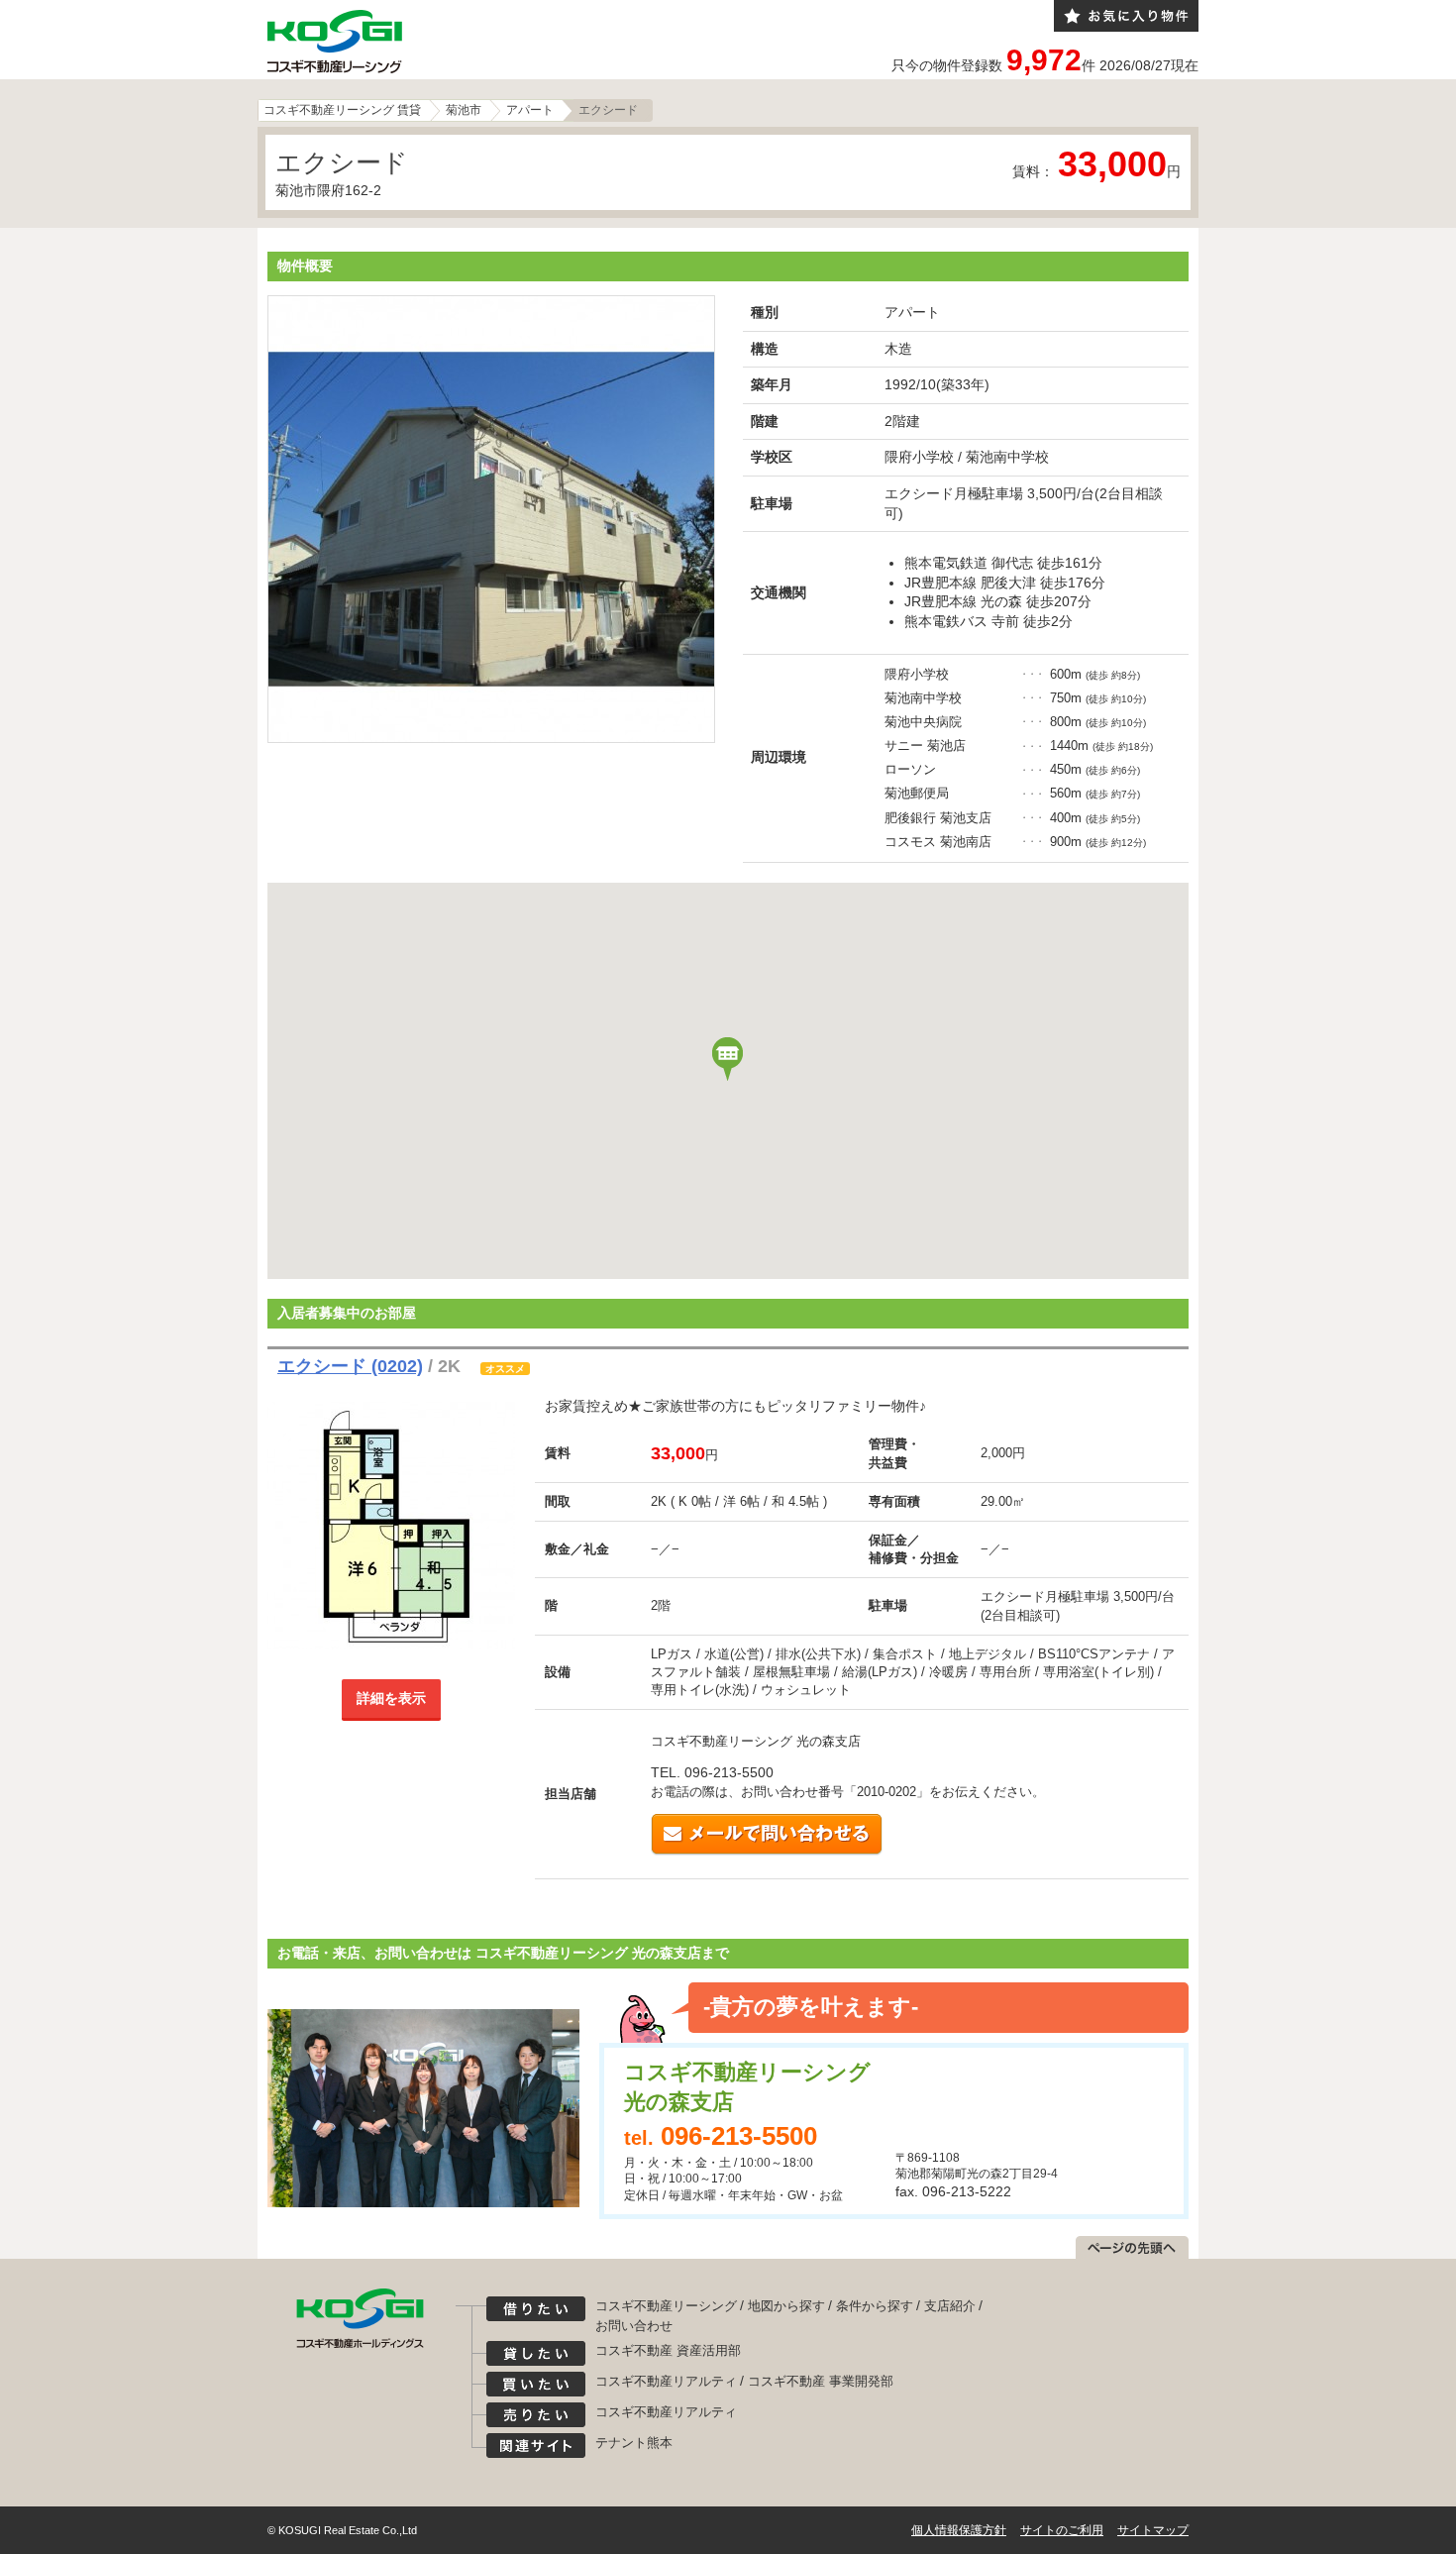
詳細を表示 (391, 1698)
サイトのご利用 (1062, 2530)
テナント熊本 (634, 2443)
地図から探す (786, 2306)
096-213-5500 (739, 2136)
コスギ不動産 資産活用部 (668, 2350)
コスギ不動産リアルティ (666, 2381)
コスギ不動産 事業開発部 (821, 2381)
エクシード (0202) (350, 1366)
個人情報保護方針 (959, 2530)
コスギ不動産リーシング (666, 2306)
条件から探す (875, 2306)
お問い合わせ (634, 2326)
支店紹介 (950, 2306)
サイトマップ (1153, 2530)
